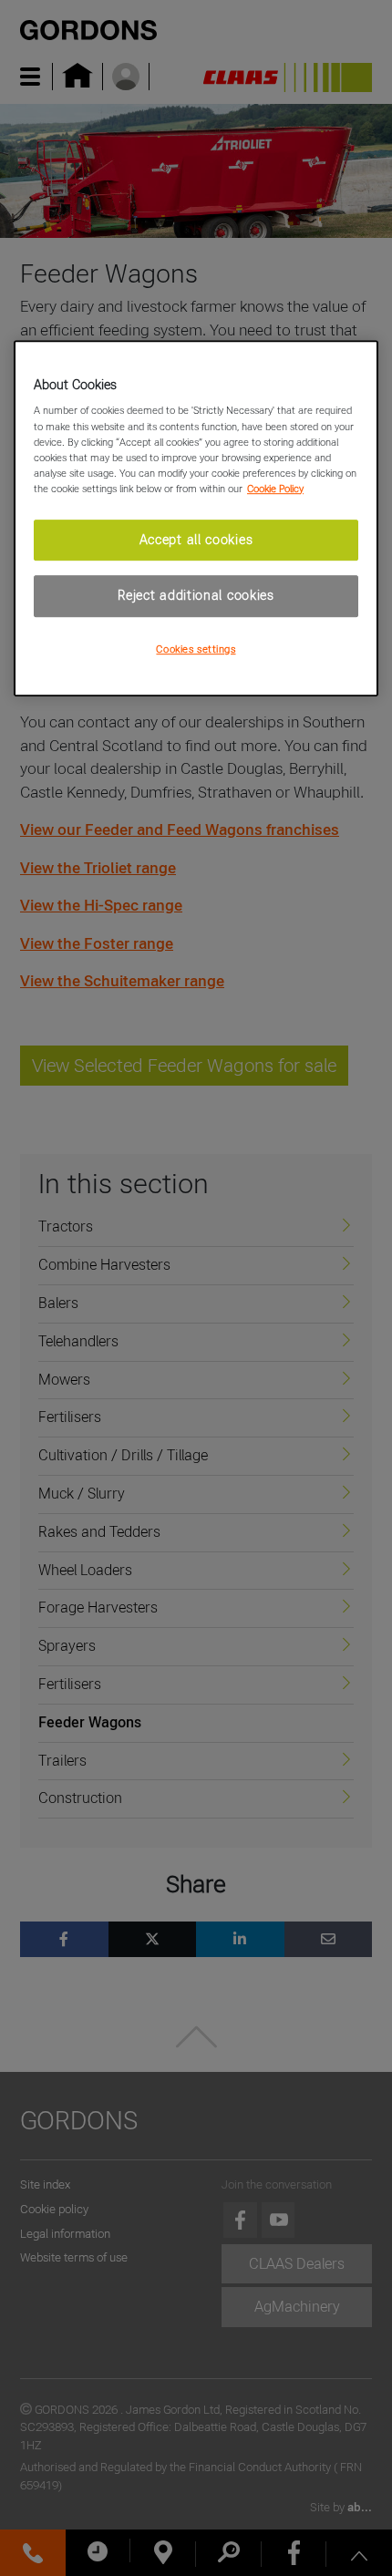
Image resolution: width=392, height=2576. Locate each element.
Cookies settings (196, 649)
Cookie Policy (275, 489)
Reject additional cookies (196, 596)
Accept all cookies (196, 540)
